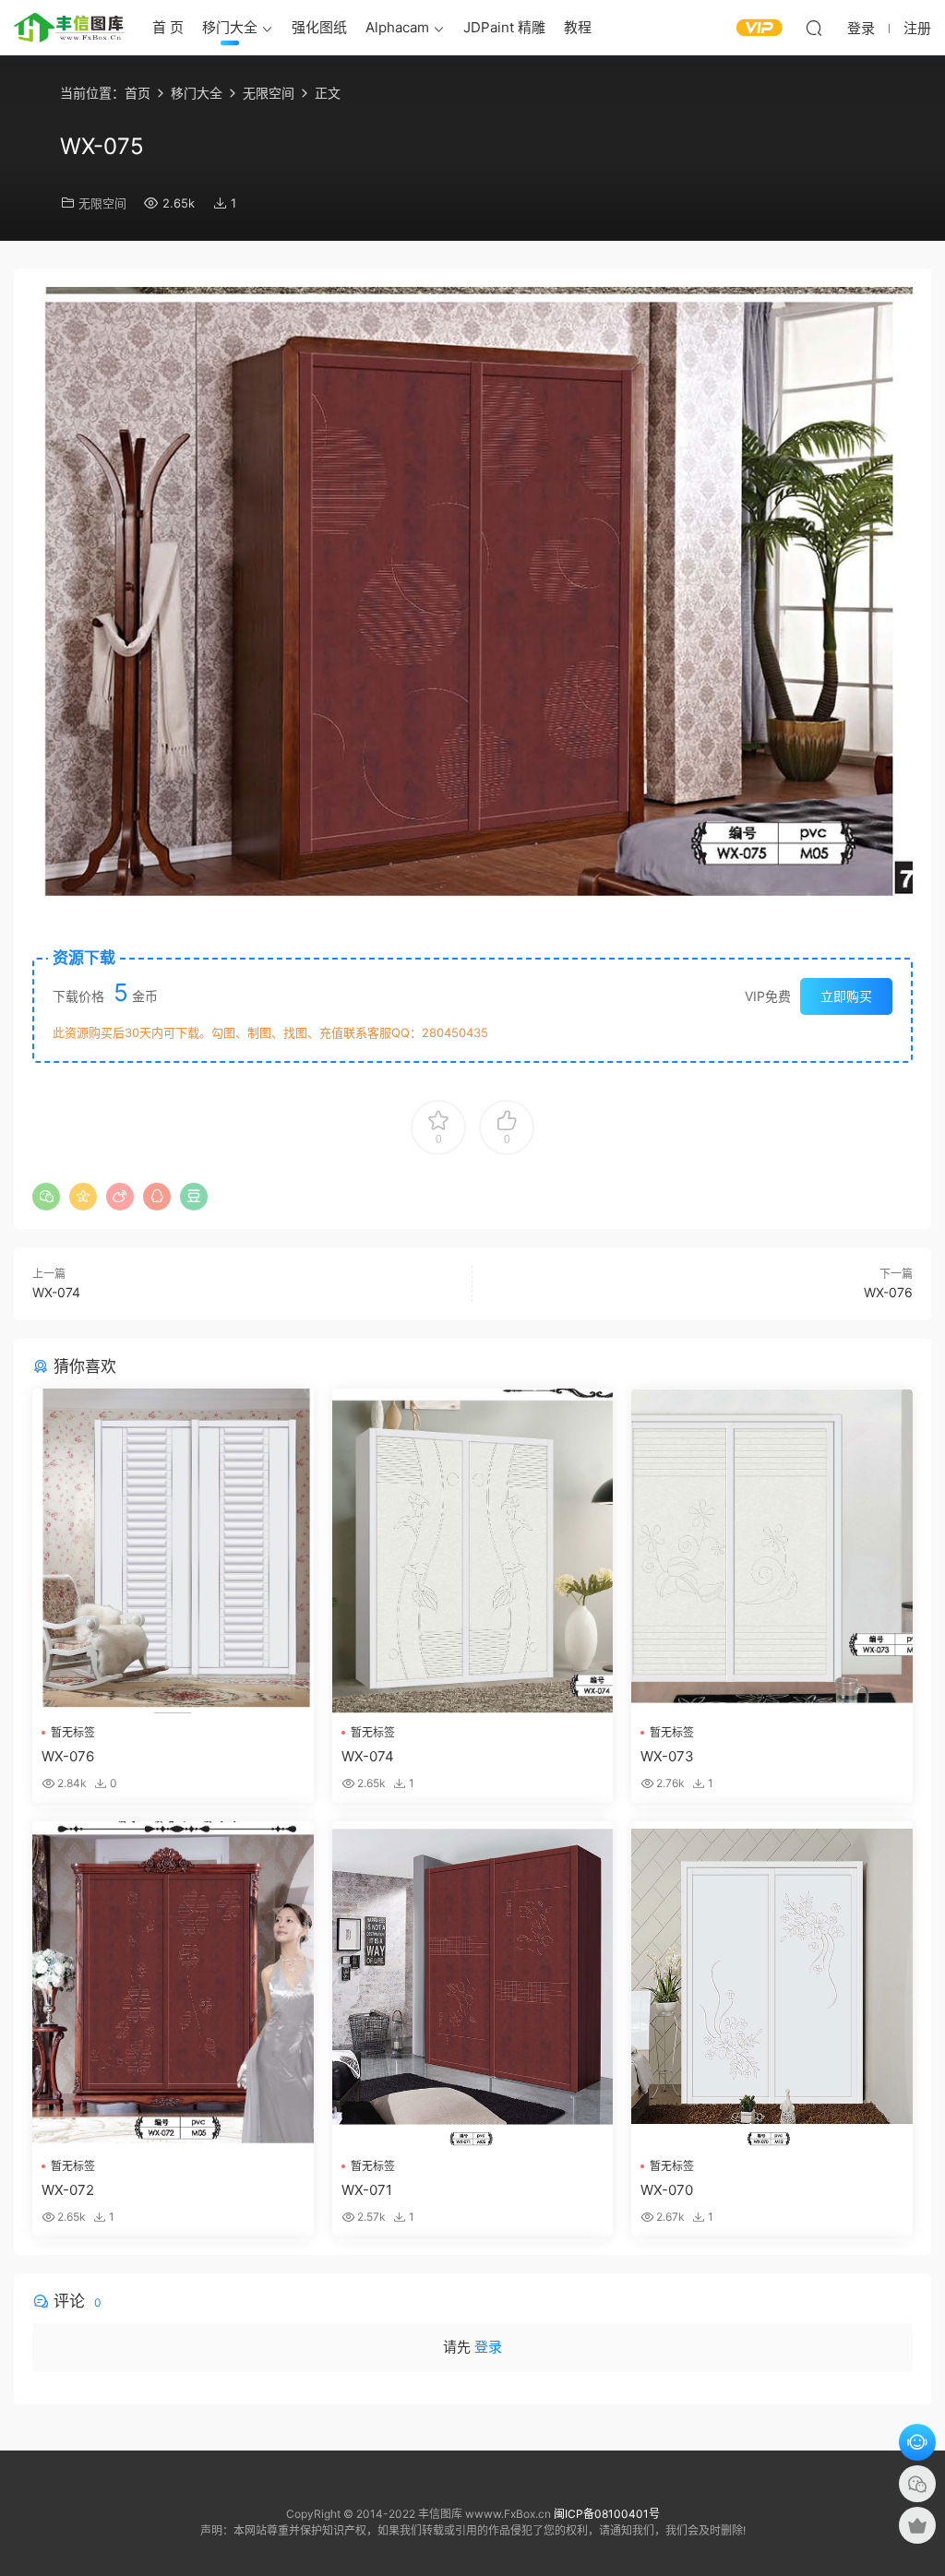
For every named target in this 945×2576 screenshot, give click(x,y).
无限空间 (102, 203)
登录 (488, 2347)
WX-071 (367, 2190)
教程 (578, 27)
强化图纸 (319, 27)
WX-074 (56, 1292)
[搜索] (814, 28)
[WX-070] (772, 1984)
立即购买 (846, 996)
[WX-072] (173, 1984)
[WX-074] (473, 1551)
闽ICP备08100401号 (607, 2514)
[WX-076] (173, 1551)
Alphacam (397, 27)
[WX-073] (772, 1551)
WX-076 (888, 1292)
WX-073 (667, 1756)
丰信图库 (69, 28)
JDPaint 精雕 (504, 27)
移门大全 (230, 27)
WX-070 (667, 2190)
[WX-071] (473, 1984)
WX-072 (68, 2190)
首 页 (168, 27)
